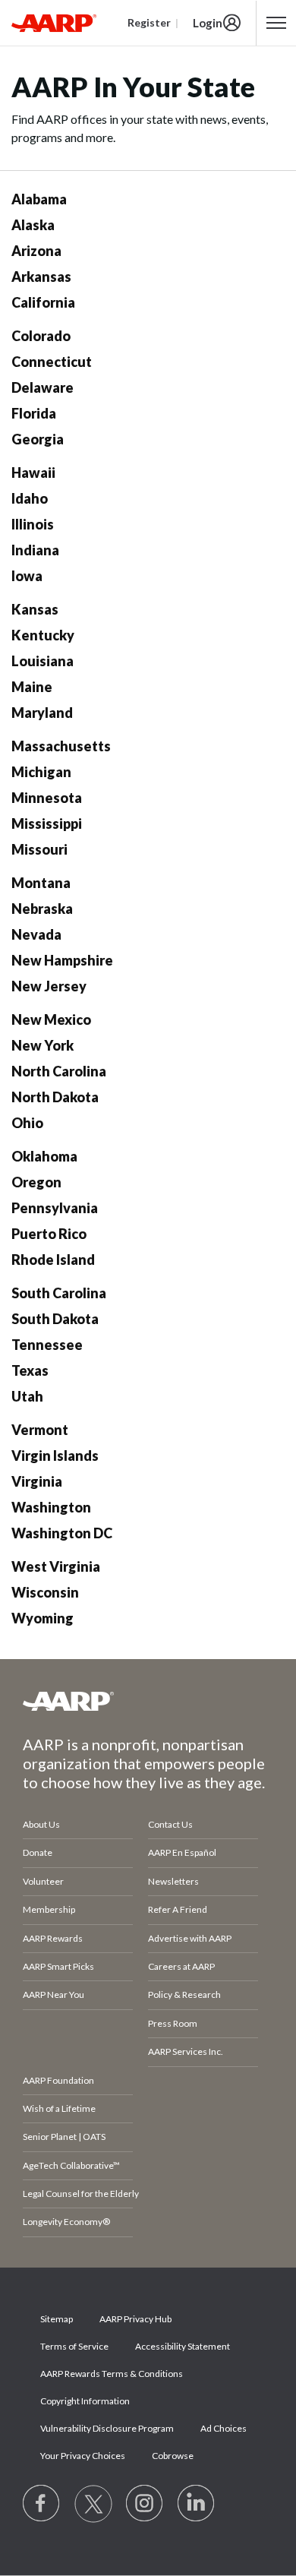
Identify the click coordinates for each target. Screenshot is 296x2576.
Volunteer (43, 1881)
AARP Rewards (53, 1938)
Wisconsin (45, 1592)
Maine (32, 687)
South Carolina (59, 1293)
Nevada (36, 934)
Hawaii (33, 473)
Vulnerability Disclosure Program (107, 2428)
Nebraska (42, 909)
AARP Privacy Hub (135, 2319)
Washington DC (62, 1533)
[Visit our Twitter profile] (93, 2504)
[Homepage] (54, 23)
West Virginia (56, 1566)
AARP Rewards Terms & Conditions (112, 2374)
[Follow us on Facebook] (42, 2504)
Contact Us (170, 1824)
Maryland (42, 713)
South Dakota (55, 1319)
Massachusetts (61, 746)
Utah (27, 1396)
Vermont (40, 1430)
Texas (30, 1370)
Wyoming (43, 1618)
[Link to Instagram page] (145, 2504)
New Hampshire (62, 960)
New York (43, 1045)
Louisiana (43, 661)
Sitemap (57, 2319)
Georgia (38, 439)
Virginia (37, 1481)
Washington (51, 1507)
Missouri (39, 849)
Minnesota (47, 798)
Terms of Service (74, 2346)
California (43, 302)
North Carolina (59, 1071)
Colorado (41, 336)
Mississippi (47, 823)
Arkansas (41, 277)
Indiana (35, 550)
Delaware (43, 387)
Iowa (27, 576)
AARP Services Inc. (186, 2051)
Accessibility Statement (183, 2346)
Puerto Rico (49, 1234)
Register (149, 22)
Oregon (36, 1182)
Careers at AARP (181, 1966)
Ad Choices (224, 2428)
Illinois (33, 524)
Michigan (41, 772)
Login (208, 23)
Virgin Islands (55, 1456)
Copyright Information (85, 2401)
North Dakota (55, 1097)
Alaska (33, 225)
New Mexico (51, 1019)
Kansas (35, 609)
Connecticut (52, 362)
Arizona (36, 251)
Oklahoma (44, 1156)
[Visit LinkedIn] (197, 2504)
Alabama (39, 199)
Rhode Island (53, 1260)
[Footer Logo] (148, 1701)
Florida (34, 413)
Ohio (27, 1123)
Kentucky (43, 635)
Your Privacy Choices (83, 2456)
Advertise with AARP (190, 1938)
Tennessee (47, 1345)
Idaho (30, 498)
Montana (41, 883)
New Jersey (49, 986)
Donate (38, 1852)
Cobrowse (173, 2456)
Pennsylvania (55, 1208)
